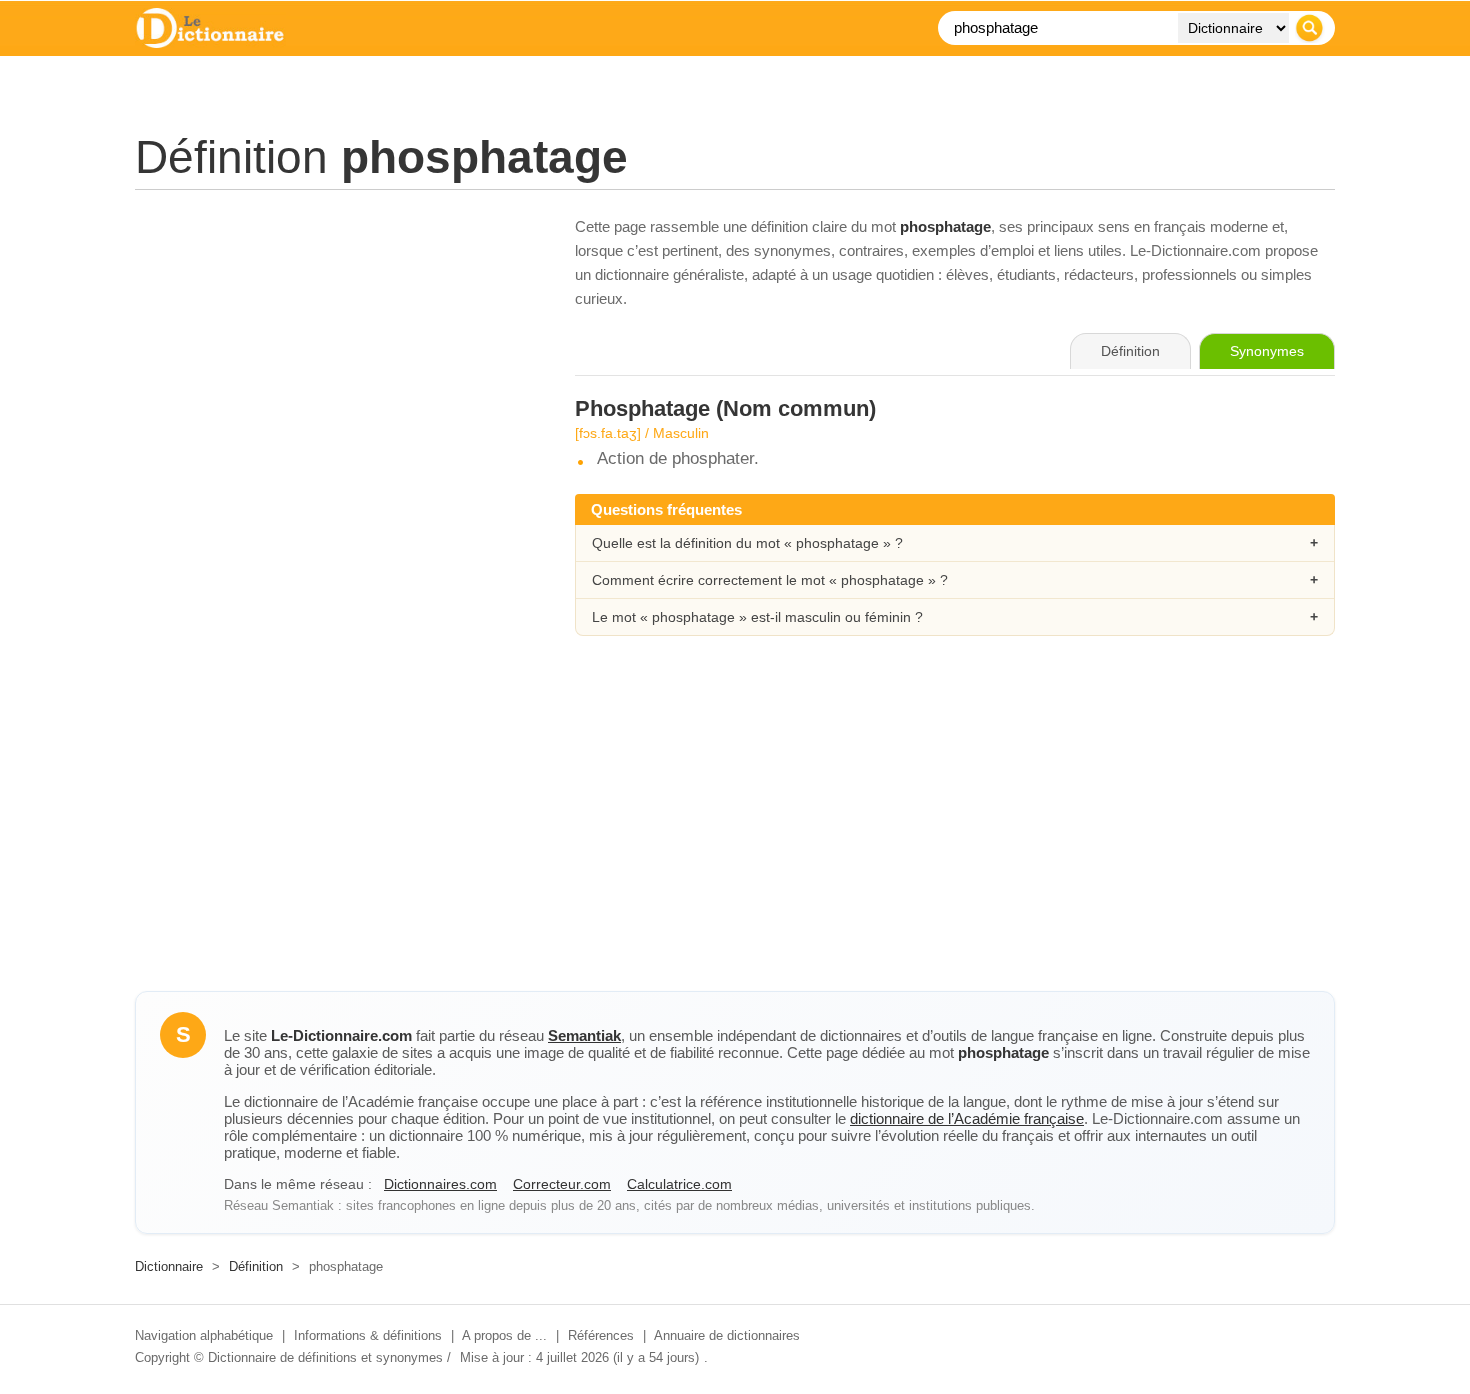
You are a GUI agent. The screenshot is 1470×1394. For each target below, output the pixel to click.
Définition (256, 1266)
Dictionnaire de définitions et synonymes (325, 1357)
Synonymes (1267, 351)
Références (601, 1335)
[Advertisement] (335, 355)
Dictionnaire (169, 1266)
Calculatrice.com (679, 1184)
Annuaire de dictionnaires (727, 1335)
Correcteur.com (562, 1184)
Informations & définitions (368, 1335)
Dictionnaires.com (440, 1184)
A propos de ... (504, 1335)
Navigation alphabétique (204, 1335)
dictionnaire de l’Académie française (967, 1118)
